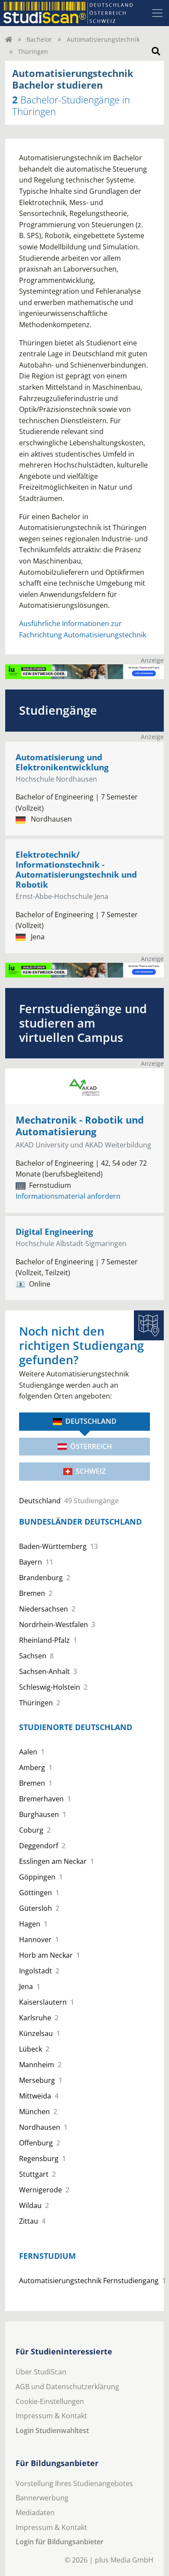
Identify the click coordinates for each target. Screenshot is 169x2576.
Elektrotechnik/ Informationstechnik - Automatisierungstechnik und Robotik (76, 869)
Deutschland (91, 1421)
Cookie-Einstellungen (50, 2401)
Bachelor (39, 39)
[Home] (9, 39)
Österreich (91, 1446)
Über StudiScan (41, 2372)
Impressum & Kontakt (51, 2416)
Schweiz (91, 1471)
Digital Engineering (54, 1232)
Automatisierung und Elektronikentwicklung (62, 762)
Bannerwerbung (42, 2498)
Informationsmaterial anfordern (68, 1196)
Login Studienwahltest (52, 2430)
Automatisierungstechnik (103, 39)
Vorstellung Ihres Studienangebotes (74, 2483)
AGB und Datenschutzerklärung (67, 2387)
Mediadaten (35, 2513)
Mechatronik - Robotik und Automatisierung (80, 1126)
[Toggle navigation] (157, 13)
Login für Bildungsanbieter (60, 2542)
